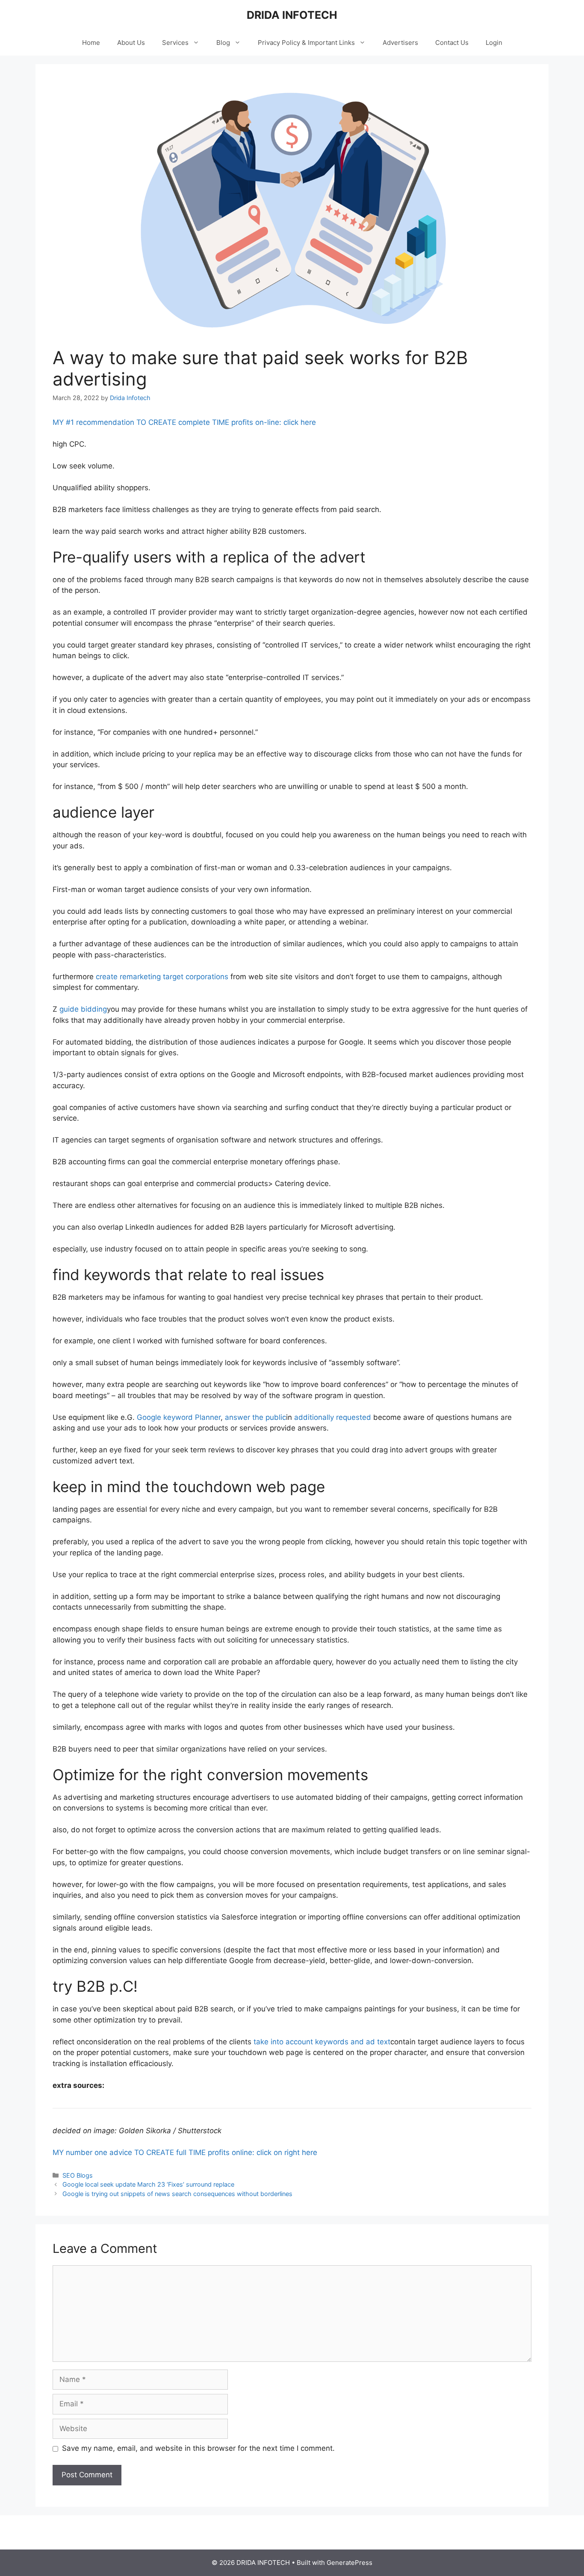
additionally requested (333, 1417)
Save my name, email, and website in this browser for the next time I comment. (198, 2448)
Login (494, 43)
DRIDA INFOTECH (292, 15)
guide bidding (83, 1009)
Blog (223, 43)
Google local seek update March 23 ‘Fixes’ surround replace (148, 2184)
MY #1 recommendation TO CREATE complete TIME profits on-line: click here (184, 422)
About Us (131, 43)
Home (91, 43)
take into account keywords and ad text (322, 2042)
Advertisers (400, 43)
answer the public (255, 1417)
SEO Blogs (78, 2175)
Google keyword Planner (179, 1417)
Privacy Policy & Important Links (306, 43)
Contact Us (452, 43)
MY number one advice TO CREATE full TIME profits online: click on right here (185, 2152)
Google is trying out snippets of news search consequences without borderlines (177, 2194)
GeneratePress (350, 2563)
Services (175, 43)
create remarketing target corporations (162, 977)
